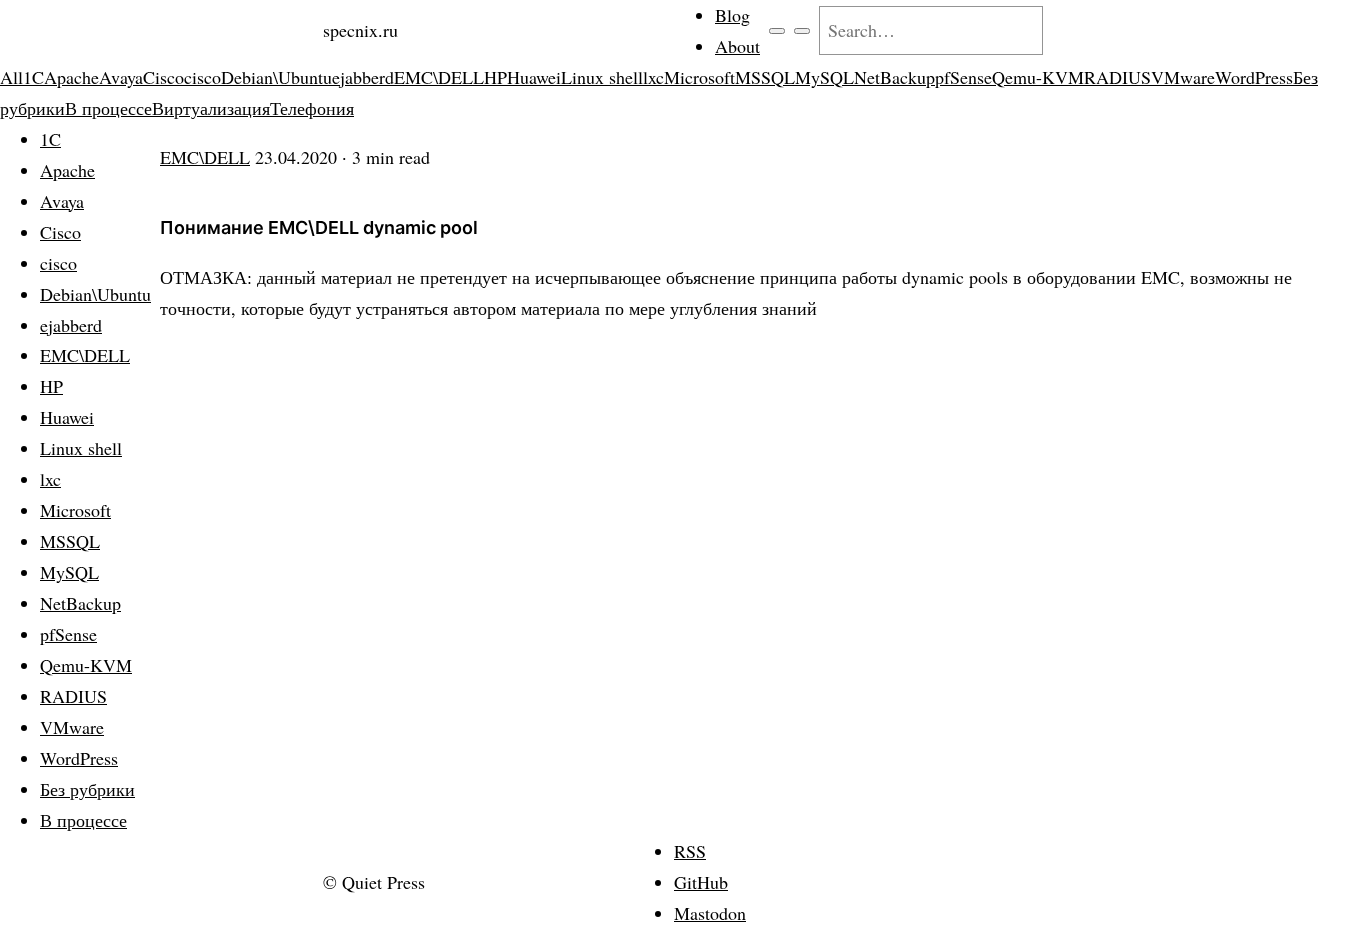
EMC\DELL (439, 77)
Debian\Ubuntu (276, 77)
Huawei (534, 77)
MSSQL (765, 77)
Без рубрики (87, 789)
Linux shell (602, 77)
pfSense (963, 77)
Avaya (121, 77)
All (11, 77)
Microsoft (699, 77)
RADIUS (1117, 77)
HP (495, 77)
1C (33, 77)
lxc (653, 77)
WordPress (1254, 77)
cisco (202, 77)
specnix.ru (360, 30)
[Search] (802, 31)
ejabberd (363, 77)
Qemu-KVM (1038, 77)
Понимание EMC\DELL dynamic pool (319, 227)
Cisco (163, 77)
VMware (1183, 77)
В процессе (108, 108)
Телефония (312, 108)
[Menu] (777, 31)
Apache (71, 77)
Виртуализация (211, 108)
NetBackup (894, 77)
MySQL (824, 77)
